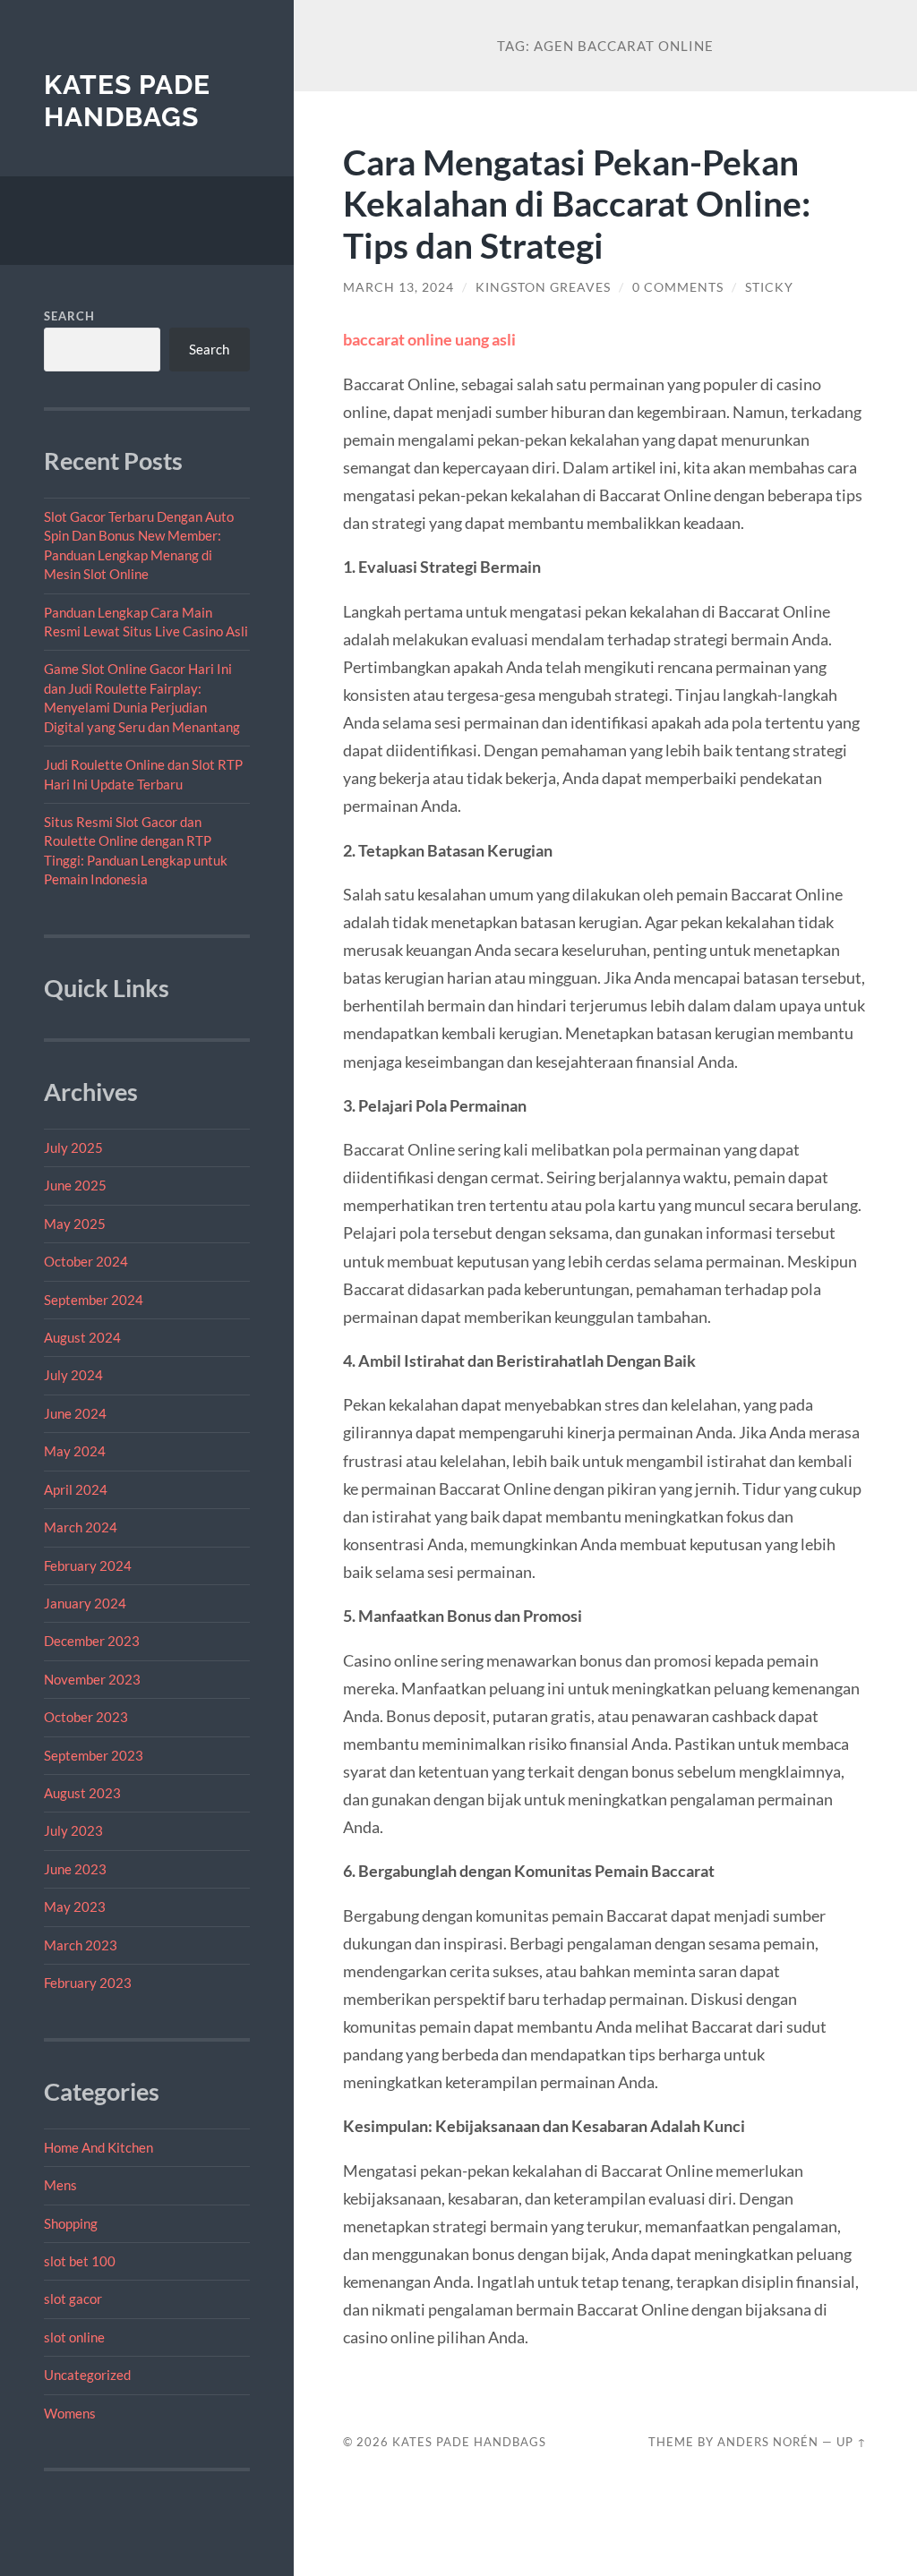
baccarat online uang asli (429, 339)
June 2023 (75, 1869)
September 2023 (94, 1755)
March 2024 (81, 1527)
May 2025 (75, 1224)
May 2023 (75, 1906)
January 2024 (85, 1603)
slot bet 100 (80, 2261)
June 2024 (75, 1413)
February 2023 (88, 1983)
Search (69, 316)
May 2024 (75, 1451)
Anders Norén (768, 2442)
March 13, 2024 (399, 287)
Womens (70, 2413)
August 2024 (82, 1337)
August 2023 (82, 1793)
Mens (60, 2185)
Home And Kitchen (99, 2147)
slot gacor (73, 2299)
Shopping (71, 2223)
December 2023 (92, 1641)
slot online (74, 2337)
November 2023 (92, 1679)
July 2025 (73, 1147)
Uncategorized (87, 2375)
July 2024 (73, 1375)
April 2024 (76, 1489)
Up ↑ (852, 2442)
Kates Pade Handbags (127, 101)
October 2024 (86, 1261)
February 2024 (88, 1565)
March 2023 (81, 1945)
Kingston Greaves (543, 287)
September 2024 (94, 1300)
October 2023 (86, 1717)
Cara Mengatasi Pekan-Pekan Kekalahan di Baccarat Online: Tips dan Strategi (577, 204)
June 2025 (75, 1185)
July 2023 (73, 1830)
